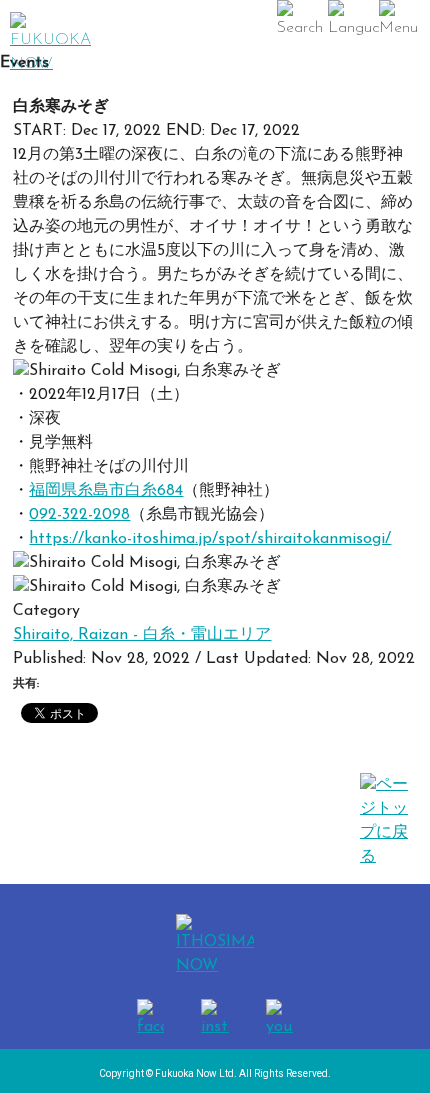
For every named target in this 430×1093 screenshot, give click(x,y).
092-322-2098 (79, 515)
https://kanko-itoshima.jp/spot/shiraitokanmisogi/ (210, 539)
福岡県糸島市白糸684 (106, 491)
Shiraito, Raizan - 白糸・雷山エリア (142, 635)
